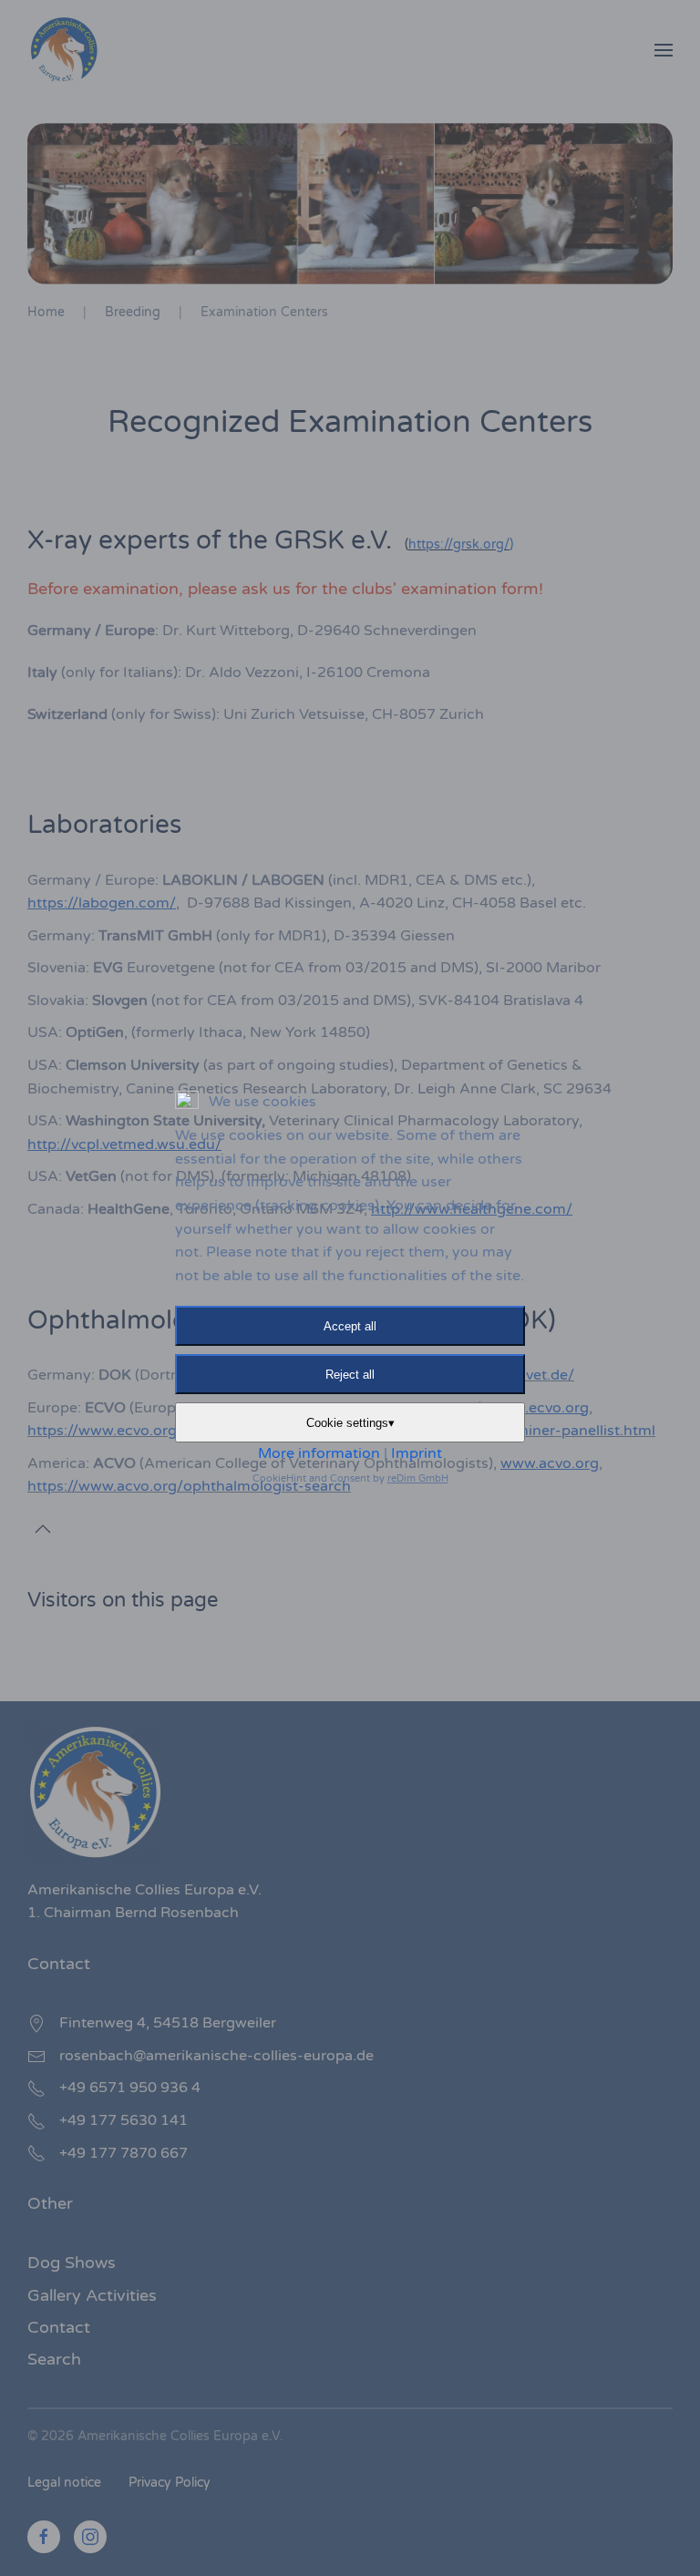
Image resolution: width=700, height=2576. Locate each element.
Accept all (350, 1326)
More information (319, 1453)
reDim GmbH (418, 1478)
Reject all (350, 1375)
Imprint (417, 1453)
